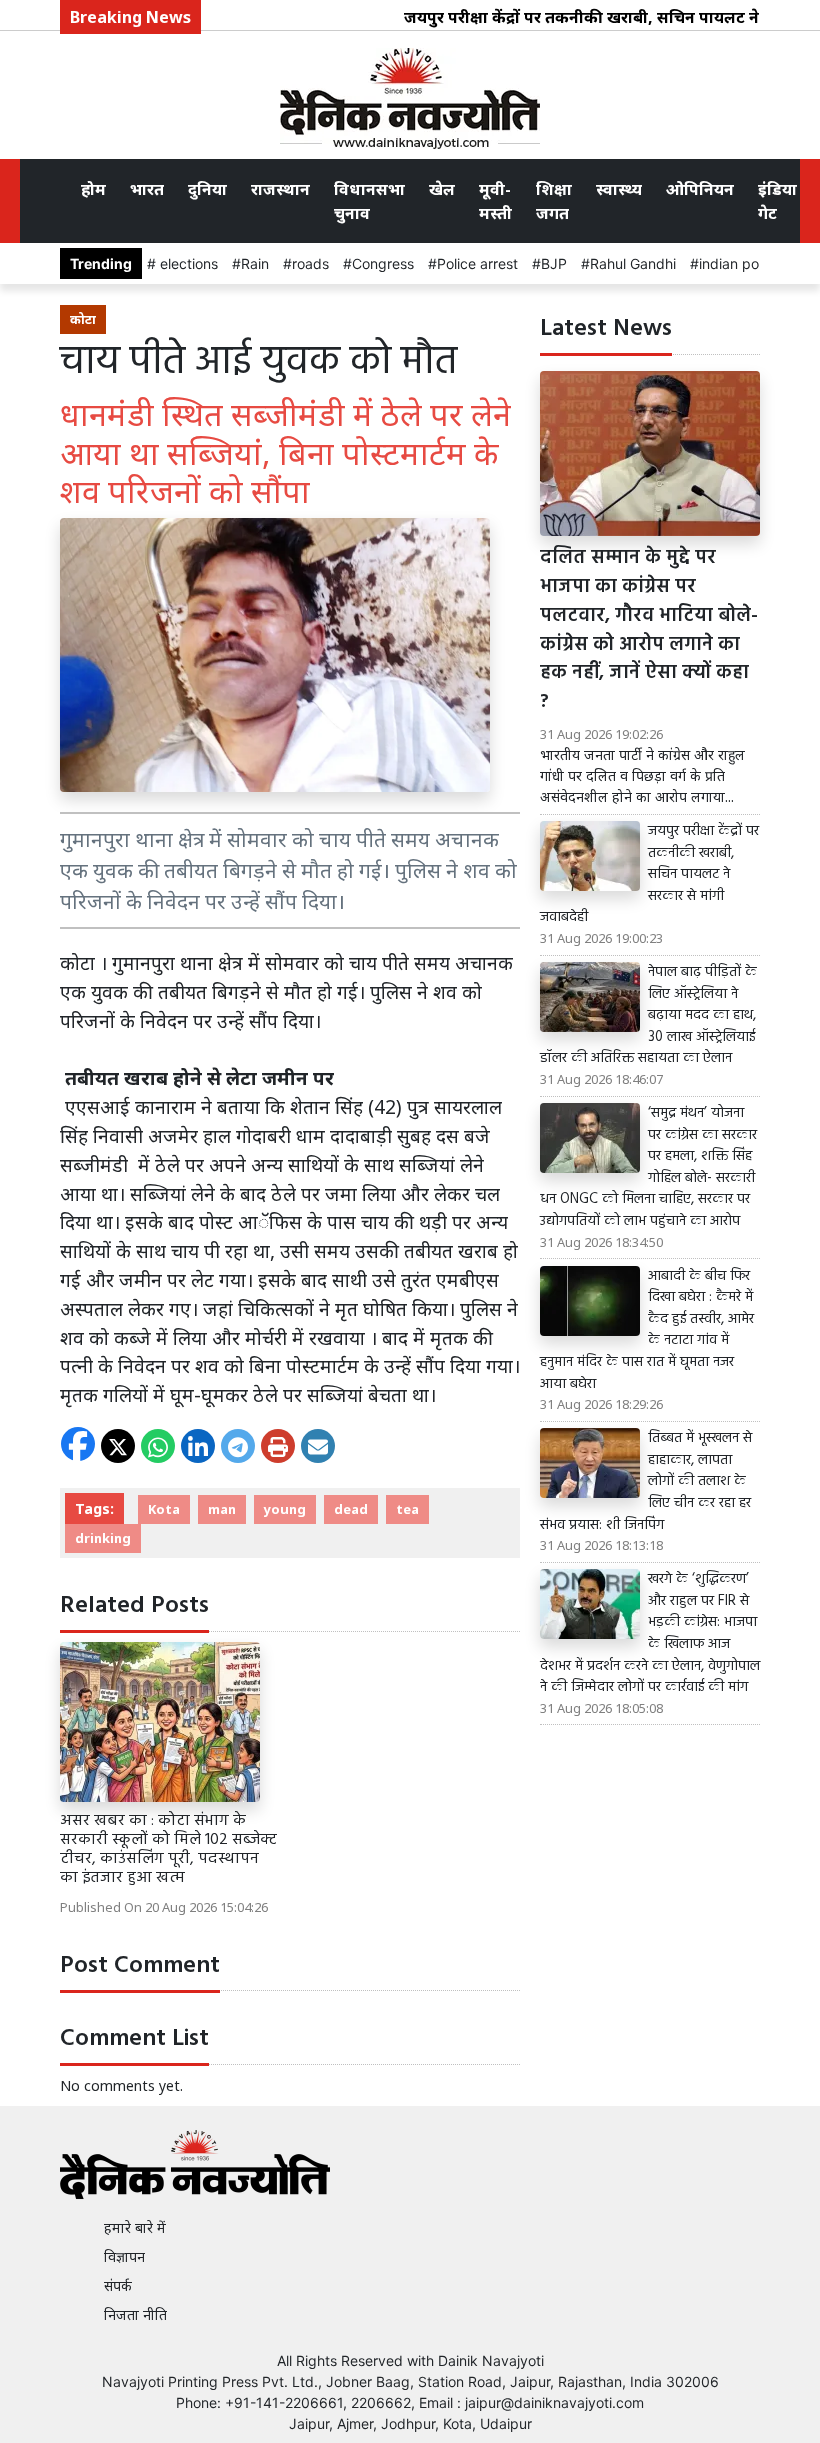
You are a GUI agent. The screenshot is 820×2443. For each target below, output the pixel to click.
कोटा (83, 319)
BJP (554, 263)
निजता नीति (135, 2314)
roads (310, 263)
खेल (442, 189)
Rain (255, 263)
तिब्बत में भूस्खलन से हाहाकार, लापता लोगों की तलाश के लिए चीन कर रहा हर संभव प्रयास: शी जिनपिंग (646, 1482)
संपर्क (118, 2285)
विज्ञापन (124, 2256)
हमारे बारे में (135, 2227)
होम (93, 189)
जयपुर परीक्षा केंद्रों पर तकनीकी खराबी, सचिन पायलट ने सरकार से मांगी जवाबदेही (649, 875)
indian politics (743, 263)
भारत (147, 189)
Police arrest (477, 263)
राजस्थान (280, 189)
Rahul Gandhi (633, 263)
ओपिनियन (700, 189)
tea (407, 1509)
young (285, 1509)
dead (351, 1509)
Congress (383, 263)
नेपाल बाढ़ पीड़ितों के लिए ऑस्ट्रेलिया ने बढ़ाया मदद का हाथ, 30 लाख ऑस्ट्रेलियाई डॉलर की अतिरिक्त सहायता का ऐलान (648, 1016)
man (222, 1509)
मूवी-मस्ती (495, 201)
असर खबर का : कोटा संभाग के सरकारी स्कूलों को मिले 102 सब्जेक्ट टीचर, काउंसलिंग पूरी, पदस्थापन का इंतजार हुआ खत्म (168, 1850)
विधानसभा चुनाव (369, 201)
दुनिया (207, 189)
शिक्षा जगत (554, 201)
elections (187, 263)
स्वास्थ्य (619, 189)
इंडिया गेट (777, 201)
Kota (164, 1509)
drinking (103, 1538)
